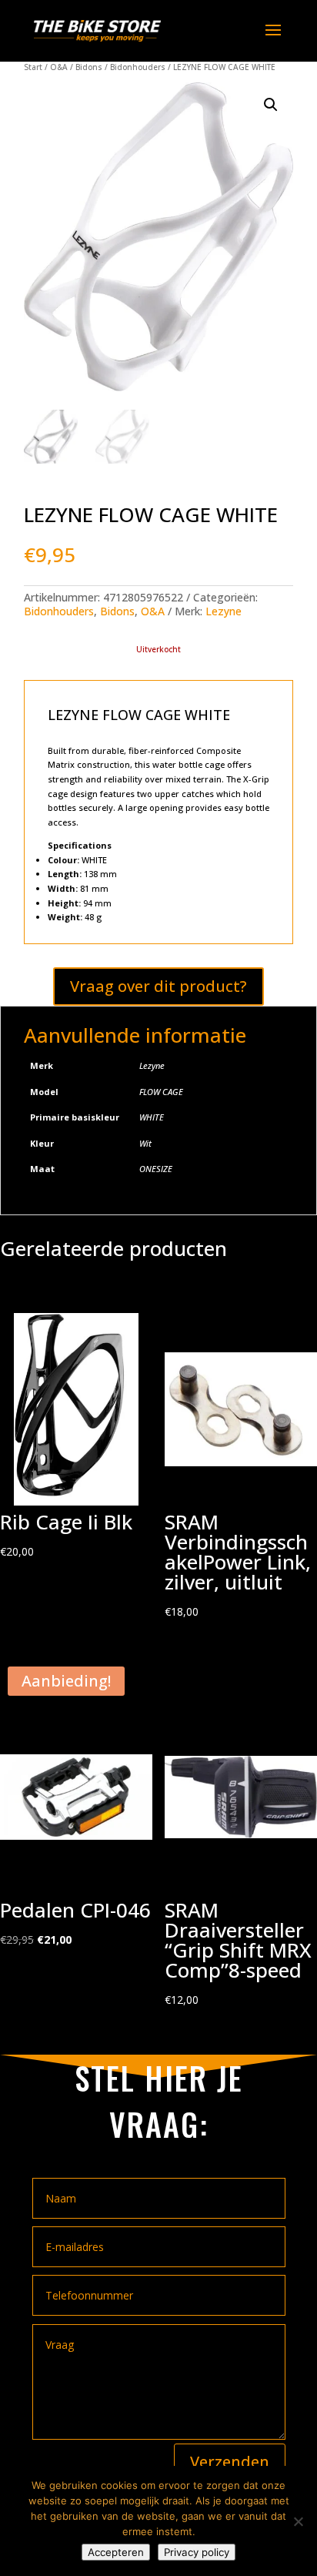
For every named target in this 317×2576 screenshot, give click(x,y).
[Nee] (298, 2521)
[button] (271, 105)
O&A (59, 67)
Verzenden (230, 2462)
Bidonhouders (138, 67)
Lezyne (224, 611)
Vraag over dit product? (158, 986)
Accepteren (116, 2552)
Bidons (89, 67)
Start (33, 67)
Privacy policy (197, 2552)
